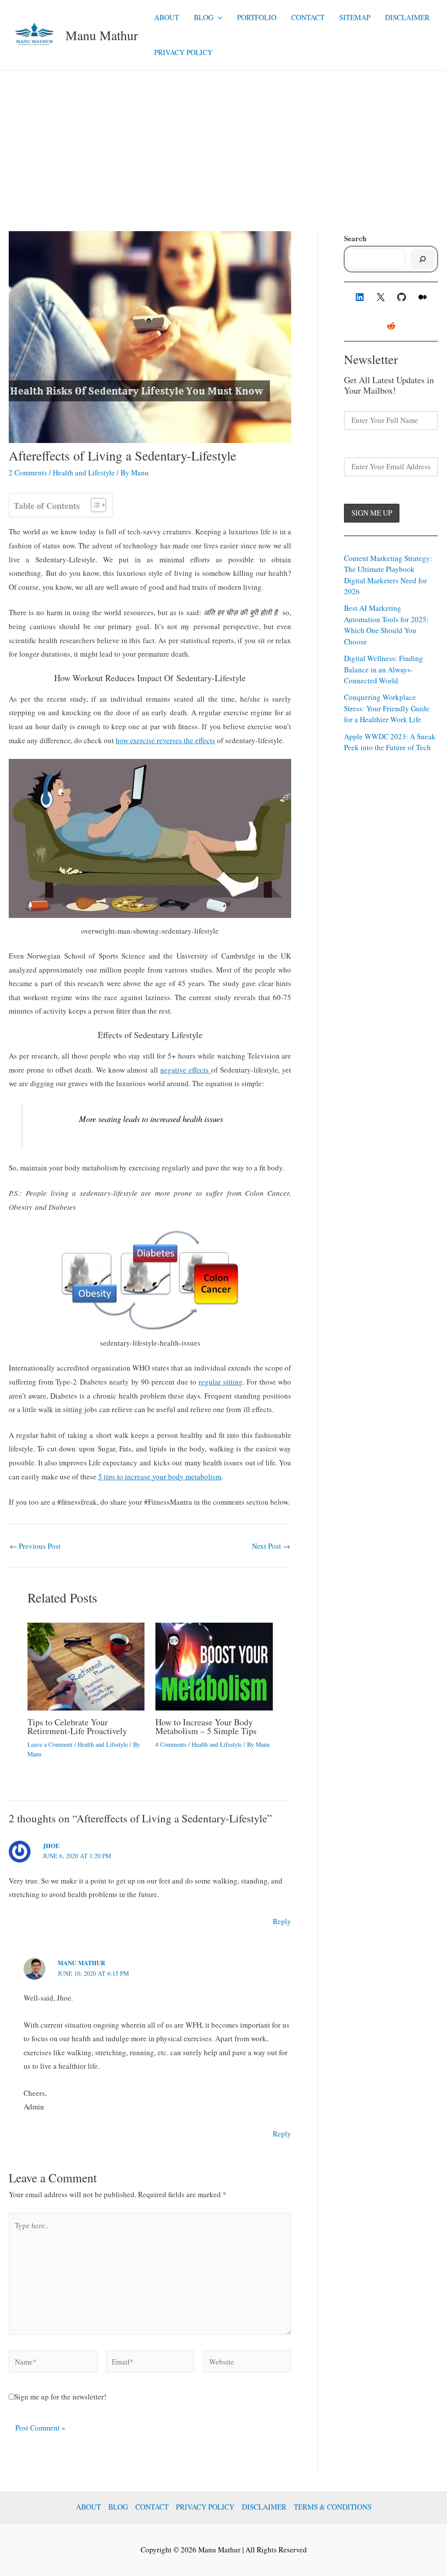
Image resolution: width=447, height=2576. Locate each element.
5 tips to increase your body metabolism (160, 1477)
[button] (218, 17)
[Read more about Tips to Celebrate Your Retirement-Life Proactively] (86, 1665)
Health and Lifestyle (84, 473)
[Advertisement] (223, 136)
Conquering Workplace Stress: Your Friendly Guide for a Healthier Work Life (387, 708)
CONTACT (308, 17)
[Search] (423, 259)
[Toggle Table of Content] (94, 505)
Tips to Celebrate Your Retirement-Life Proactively (77, 1726)
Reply (282, 1921)
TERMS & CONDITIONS (333, 2507)
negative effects (186, 1070)
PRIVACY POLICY (183, 52)
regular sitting (221, 1382)
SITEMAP (355, 17)
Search (355, 238)
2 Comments (28, 473)
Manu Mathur (102, 35)
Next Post (271, 1546)
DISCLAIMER (407, 17)
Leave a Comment (50, 1744)
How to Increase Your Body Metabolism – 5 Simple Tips (206, 1726)
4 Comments (171, 1744)
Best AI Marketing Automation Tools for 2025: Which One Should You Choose (386, 625)
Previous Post (35, 1546)
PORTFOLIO (257, 17)
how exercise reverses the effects (165, 740)
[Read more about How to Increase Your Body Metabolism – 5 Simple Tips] (214, 1665)
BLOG (204, 17)
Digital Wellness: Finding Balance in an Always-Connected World (383, 669)
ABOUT (167, 17)
